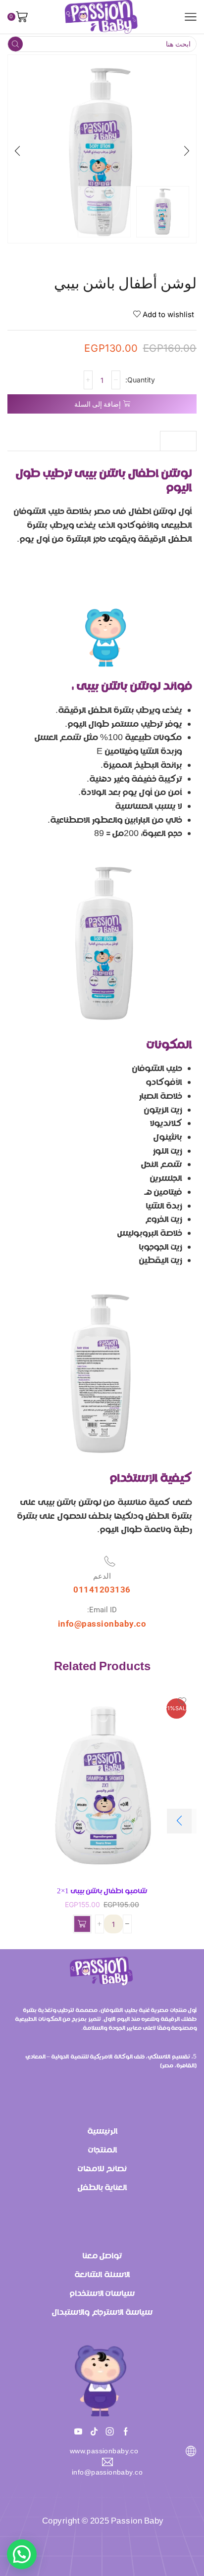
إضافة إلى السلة (98, 404)
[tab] (178, 441)
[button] (187, 151)
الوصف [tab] (178, 441)
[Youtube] (78, 2432)
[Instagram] (110, 2432)
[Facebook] (126, 2432)
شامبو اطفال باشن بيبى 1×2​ (102, 1891)
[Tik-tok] (94, 2432)
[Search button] (15, 44)
